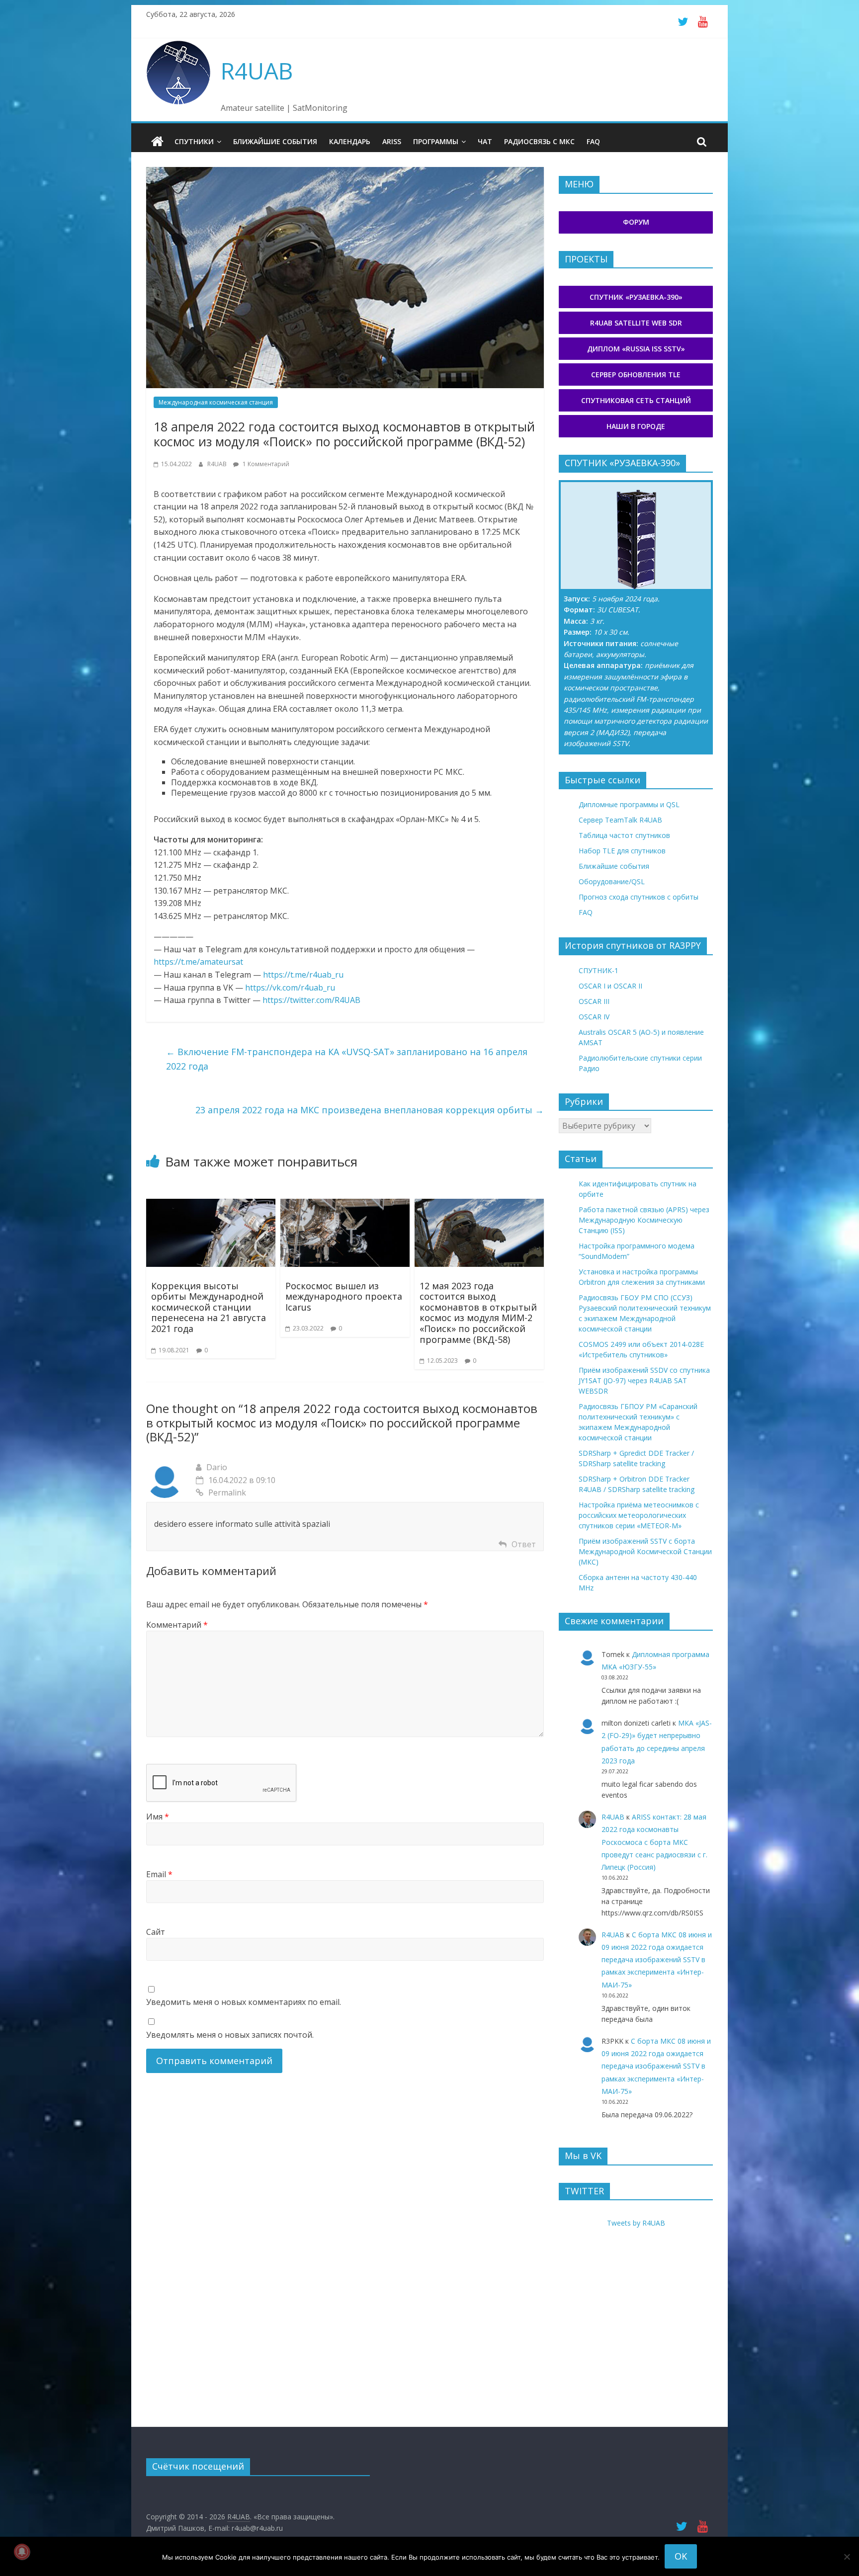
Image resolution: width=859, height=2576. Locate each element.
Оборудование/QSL (612, 881)
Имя (158, 1817)
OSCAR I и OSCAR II (610, 986)
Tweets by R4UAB (636, 2223)
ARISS (392, 141)
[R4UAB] (157, 142)
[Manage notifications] (22, 2552)
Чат (485, 141)
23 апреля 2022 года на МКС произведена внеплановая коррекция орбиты (370, 1110)
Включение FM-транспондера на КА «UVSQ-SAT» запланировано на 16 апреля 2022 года (347, 1059)
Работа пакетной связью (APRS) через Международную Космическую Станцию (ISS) (644, 1220)
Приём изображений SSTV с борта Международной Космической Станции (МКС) (645, 1551)
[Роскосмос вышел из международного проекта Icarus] (345, 1205)
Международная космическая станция (216, 402)
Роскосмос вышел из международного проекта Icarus (344, 1296)
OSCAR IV (594, 1017)
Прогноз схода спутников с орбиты (639, 897)
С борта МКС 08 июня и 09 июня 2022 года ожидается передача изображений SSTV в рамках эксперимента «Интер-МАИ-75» (657, 1960)
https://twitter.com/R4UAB (311, 1000)
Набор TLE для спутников (622, 851)
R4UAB (257, 71)
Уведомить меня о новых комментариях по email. (244, 2002)
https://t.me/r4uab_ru (303, 975)
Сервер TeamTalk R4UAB (620, 820)
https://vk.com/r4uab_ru (290, 988)
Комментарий (177, 1625)
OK (681, 2556)
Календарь (350, 141)
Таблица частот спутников (624, 835)
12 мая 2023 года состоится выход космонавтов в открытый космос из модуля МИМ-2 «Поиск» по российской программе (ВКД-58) (478, 1313)
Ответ (524, 1544)
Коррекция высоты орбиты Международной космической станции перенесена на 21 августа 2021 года (209, 1307)
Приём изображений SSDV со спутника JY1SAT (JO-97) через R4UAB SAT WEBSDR (644, 1380)
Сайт (156, 1932)
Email (159, 1874)
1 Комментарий (265, 464)
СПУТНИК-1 (599, 970)
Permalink (227, 1493)
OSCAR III (594, 1001)
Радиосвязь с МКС (539, 141)
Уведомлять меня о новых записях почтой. (230, 2035)
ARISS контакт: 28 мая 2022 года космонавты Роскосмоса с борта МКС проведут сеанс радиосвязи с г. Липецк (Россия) (654, 1842)
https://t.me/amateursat (198, 962)
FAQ (593, 141)
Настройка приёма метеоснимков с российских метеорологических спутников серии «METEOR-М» (639, 1515)
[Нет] (847, 2557)
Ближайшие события (275, 141)
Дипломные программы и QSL (629, 804)
